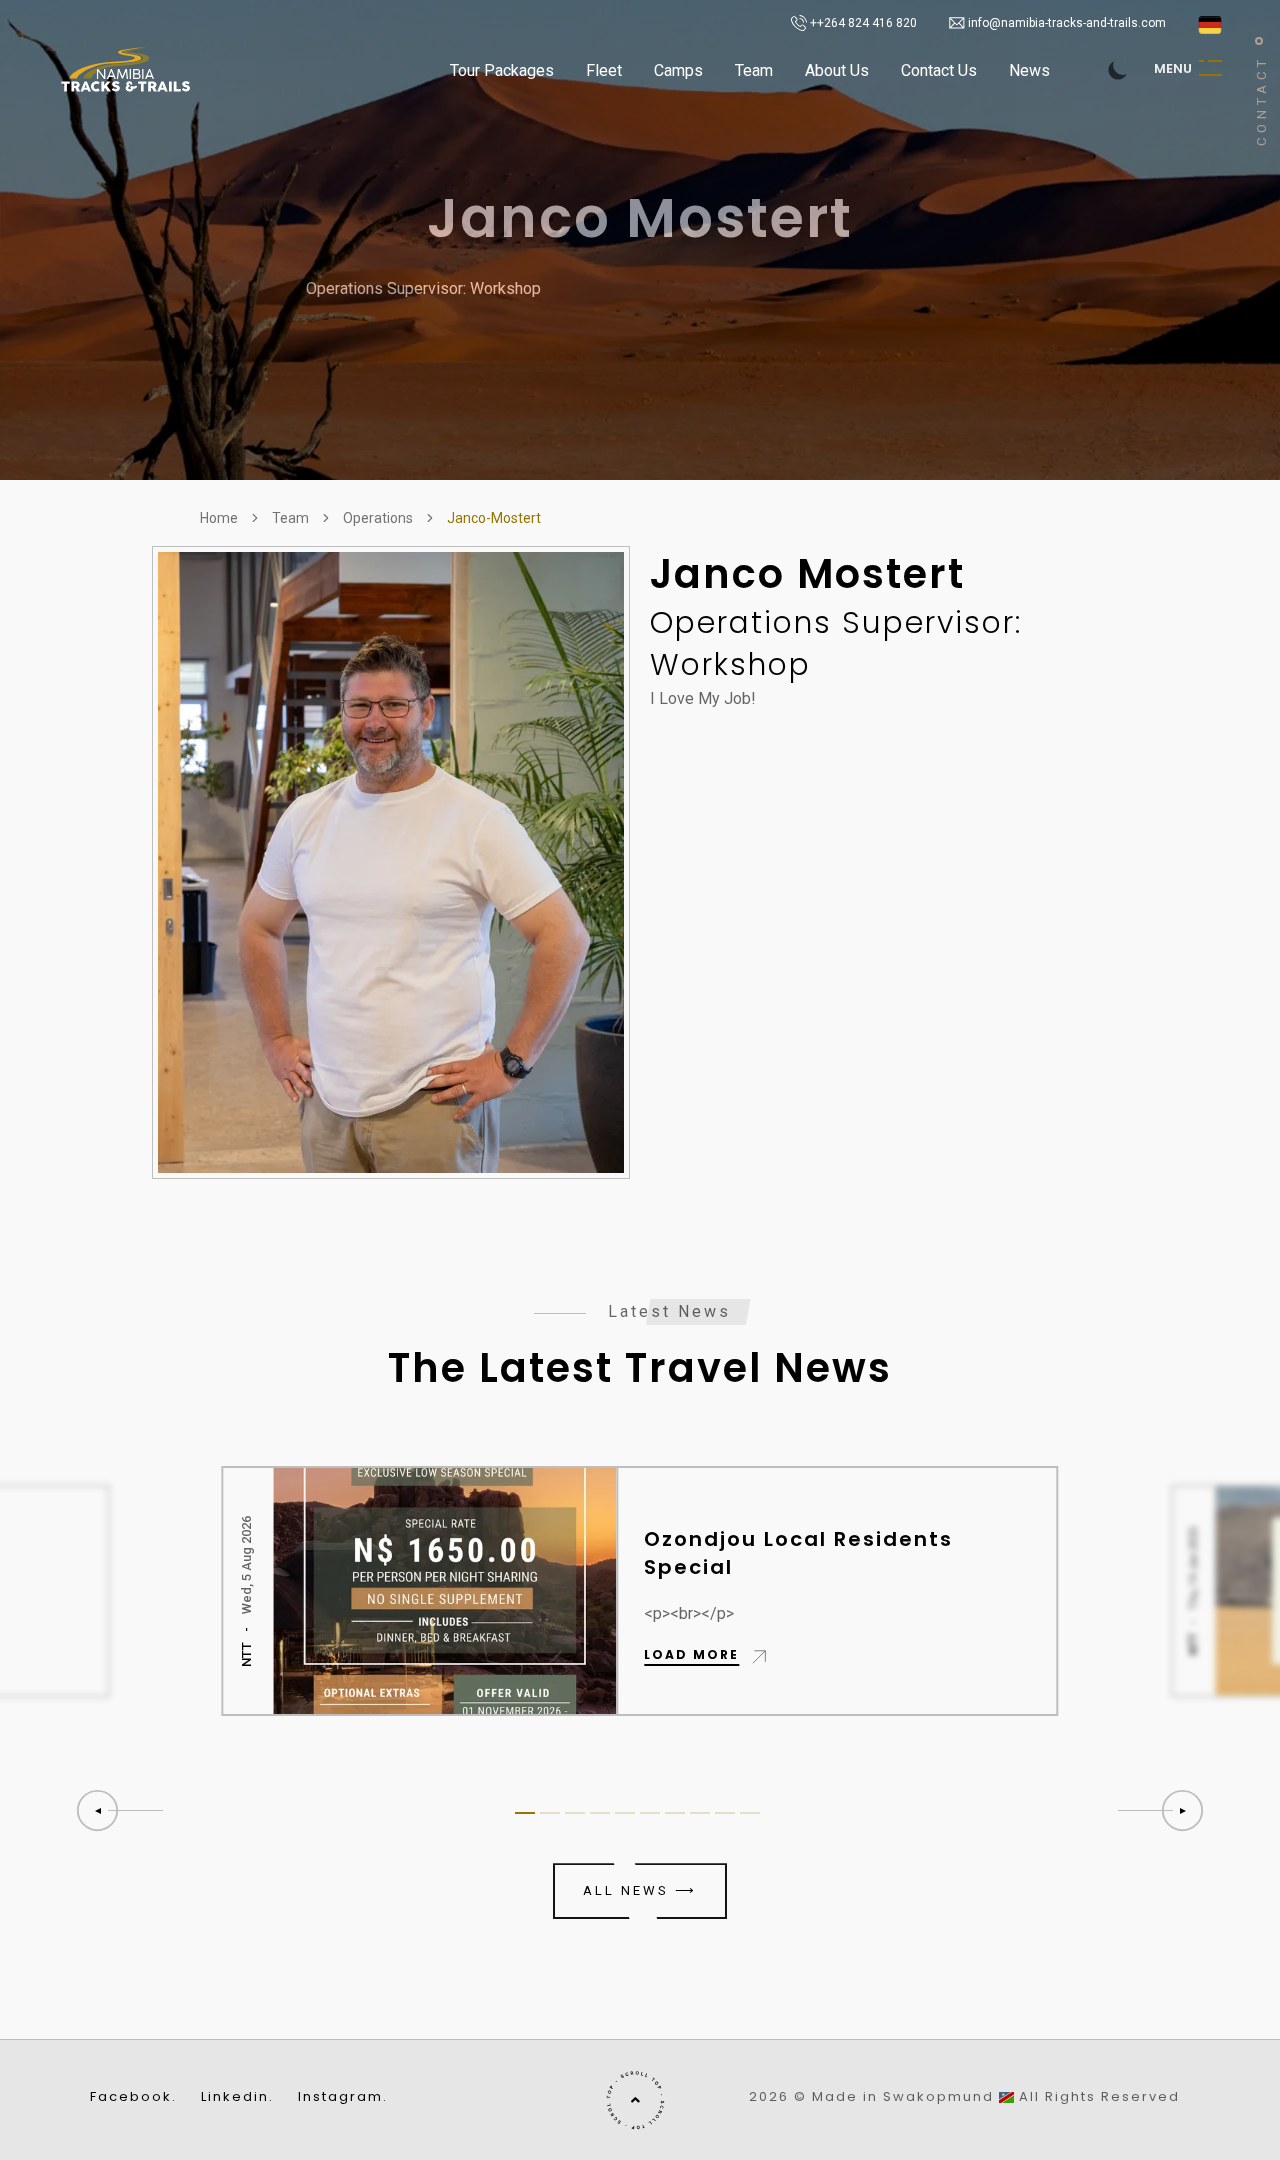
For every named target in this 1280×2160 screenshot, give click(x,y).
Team (754, 70)
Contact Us (939, 70)
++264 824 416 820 (862, 23)
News (1029, 70)
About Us (837, 70)
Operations (378, 518)
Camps (678, 70)
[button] (1162, 1810)
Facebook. (133, 2097)
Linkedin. (237, 2097)
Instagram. (343, 2097)
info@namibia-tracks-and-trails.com (1067, 23)
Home (219, 518)
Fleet (604, 70)
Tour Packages (502, 70)
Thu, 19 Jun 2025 (1192, 1568)
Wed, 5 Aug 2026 (247, 1564)
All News (640, 1890)
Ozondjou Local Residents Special (799, 1553)
